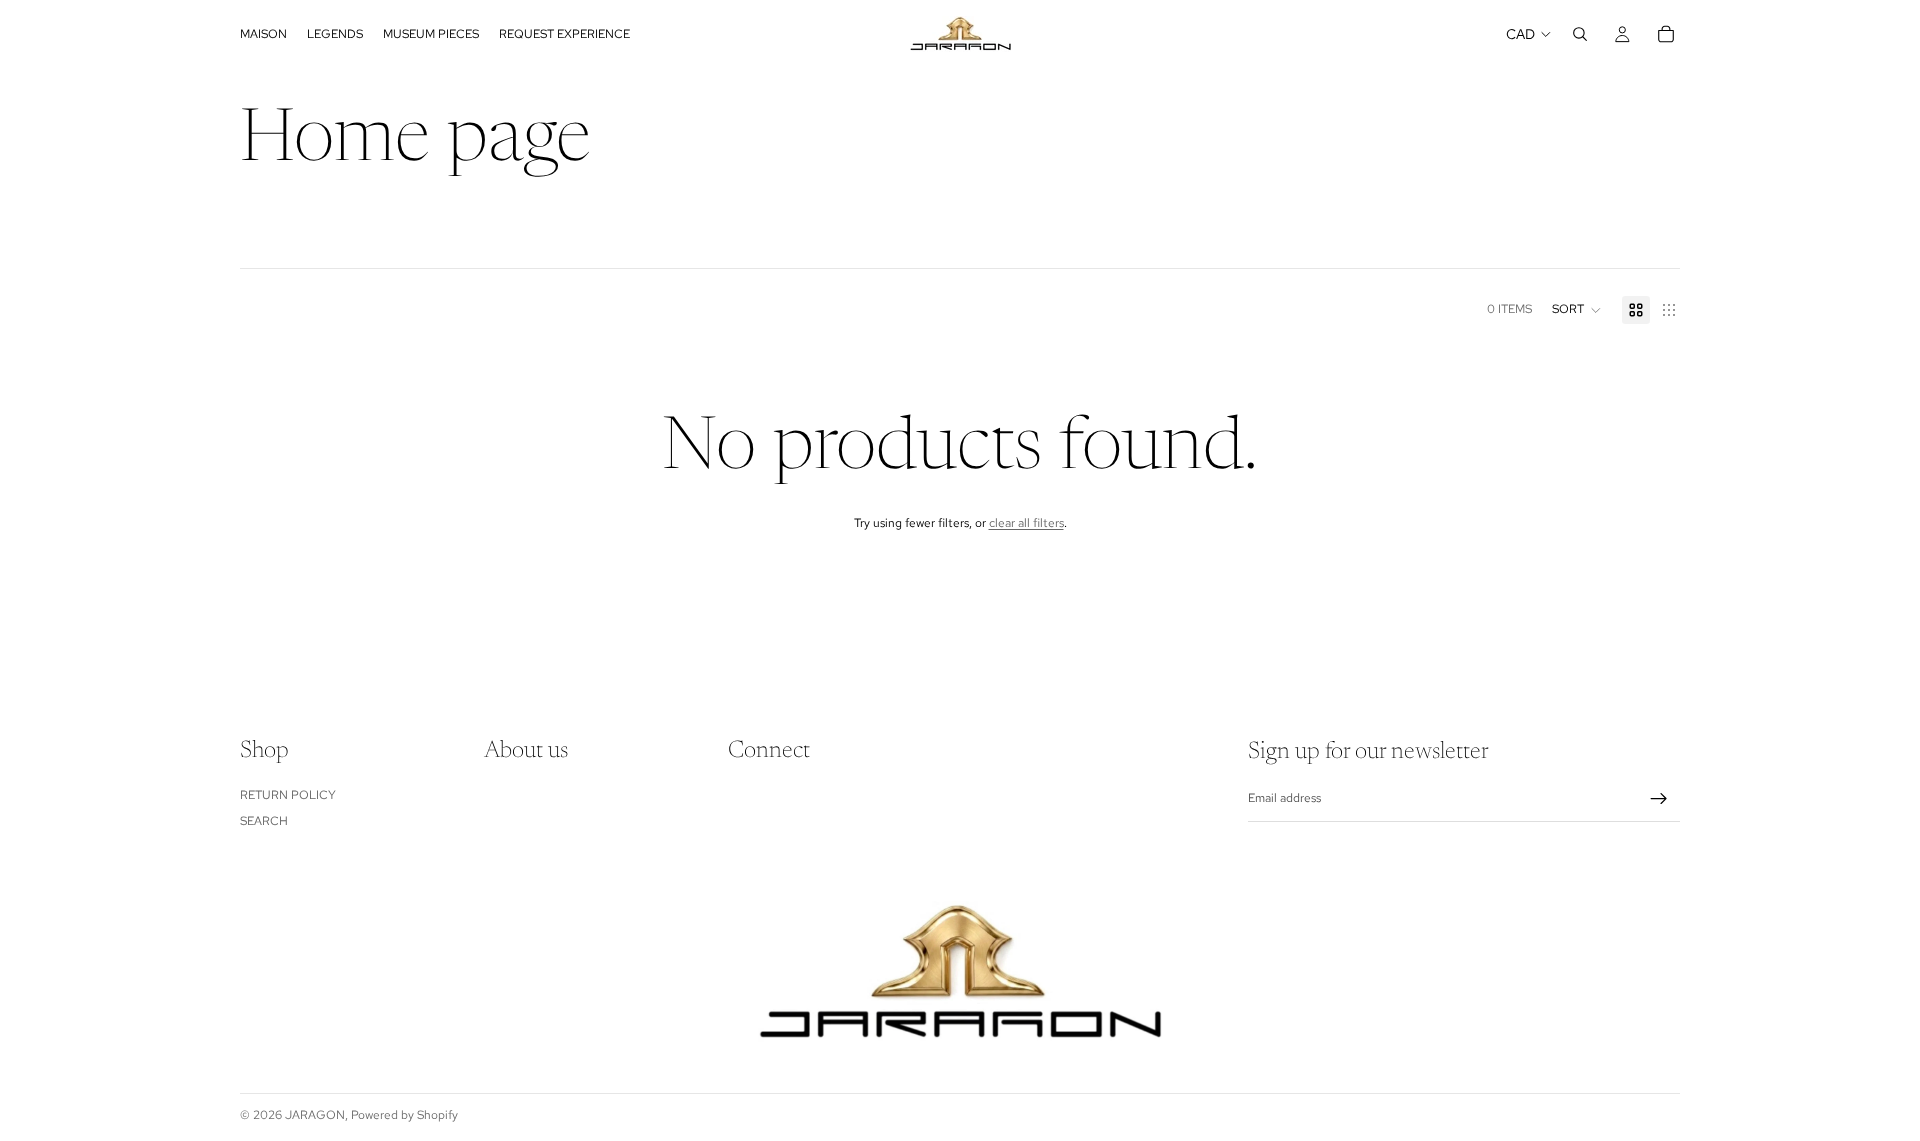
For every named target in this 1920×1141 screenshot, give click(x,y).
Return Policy (288, 795)
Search (264, 822)
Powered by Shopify (404, 1115)
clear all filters (1026, 523)
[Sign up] (1659, 799)
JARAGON (315, 1115)
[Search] (1580, 34)
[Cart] (1666, 34)
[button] (1577, 310)
